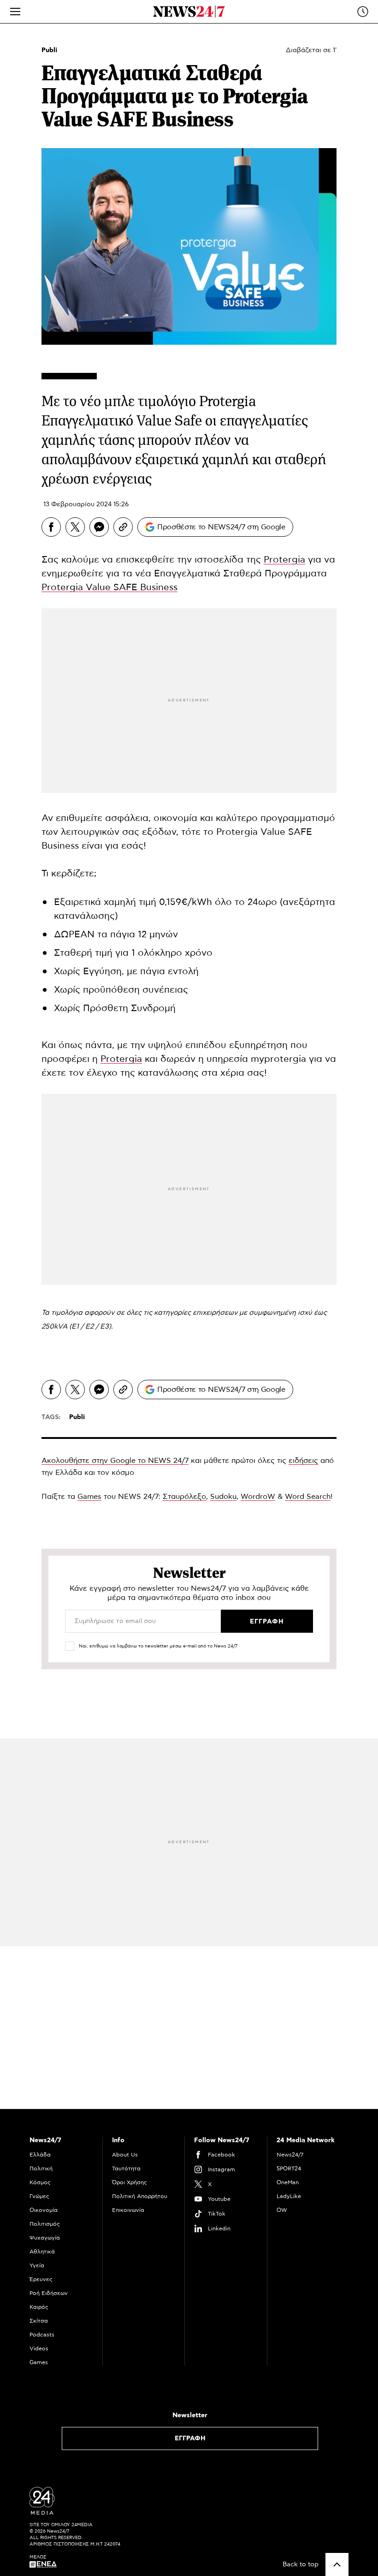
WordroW (258, 1497)
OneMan (288, 2182)
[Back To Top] (337, 2564)
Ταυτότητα (126, 2169)
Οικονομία (44, 2210)
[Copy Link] (123, 527)
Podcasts (42, 2335)
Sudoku (223, 1497)
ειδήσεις (303, 1461)
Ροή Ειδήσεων (49, 2293)
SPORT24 (289, 2169)
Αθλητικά (42, 2252)
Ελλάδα (40, 2155)
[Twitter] (75, 527)
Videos (39, 2348)
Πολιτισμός (45, 2224)
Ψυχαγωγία (45, 2238)
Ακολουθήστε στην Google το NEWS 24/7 (115, 1461)
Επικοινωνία (128, 2210)
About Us (125, 2155)
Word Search (308, 1497)
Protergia (284, 560)
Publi (49, 50)
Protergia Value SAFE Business (109, 587)
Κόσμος (40, 2182)
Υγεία (37, 2265)
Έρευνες (41, 2279)
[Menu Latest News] (363, 12)
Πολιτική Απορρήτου (140, 2196)
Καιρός (39, 2307)
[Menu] (15, 12)
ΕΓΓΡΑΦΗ (190, 2438)
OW (282, 2210)
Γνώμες (39, 2196)
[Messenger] (99, 527)
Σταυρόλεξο (184, 1497)
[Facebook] (51, 527)
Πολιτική (41, 2169)
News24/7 (290, 2155)
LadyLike (289, 2196)
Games (89, 1497)
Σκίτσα (39, 2321)
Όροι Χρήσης (130, 2182)
